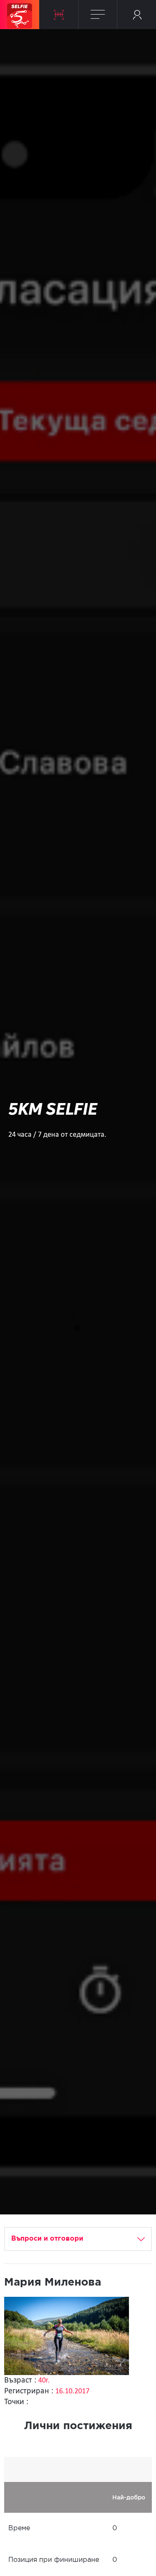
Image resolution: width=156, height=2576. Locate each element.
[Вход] (137, 15)
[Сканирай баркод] (59, 15)
